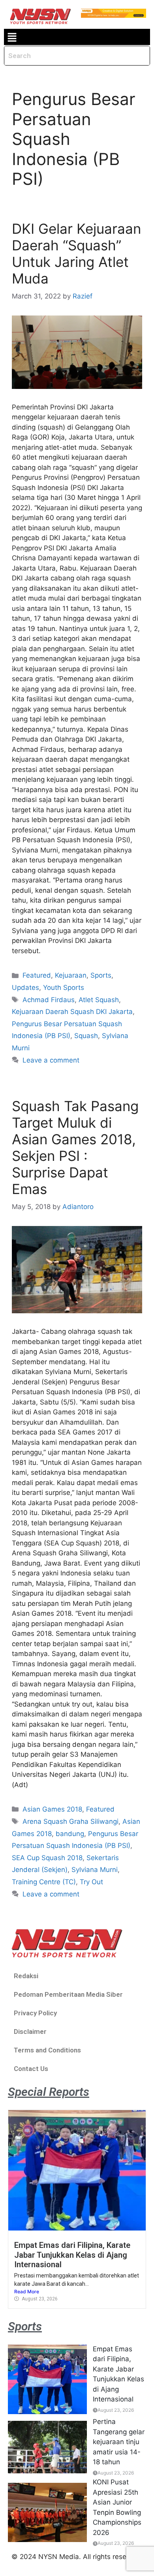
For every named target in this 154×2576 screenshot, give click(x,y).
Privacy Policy (35, 2013)
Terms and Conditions (47, 2050)
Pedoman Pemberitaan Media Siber (68, 1994)
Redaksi (26, 1976)
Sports (101, 975)
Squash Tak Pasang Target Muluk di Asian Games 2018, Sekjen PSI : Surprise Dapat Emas (75, 1147)
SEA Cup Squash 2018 (47, 1858)
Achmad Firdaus (49, 1000)
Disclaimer (30, 2032)
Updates (25, 988)
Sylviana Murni (95, 1870)
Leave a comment (51, 1060)
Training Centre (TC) (44, 1882)
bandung (70, 1834)
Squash (86, 1036)
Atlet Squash (99, 1000)
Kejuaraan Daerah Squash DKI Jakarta (72, 1012)
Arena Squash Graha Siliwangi (70, 1821)
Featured (37, 975)
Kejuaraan (71, 975)
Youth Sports (64, 988)
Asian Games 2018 (52, 1809)
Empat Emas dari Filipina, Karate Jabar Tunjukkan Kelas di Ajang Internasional (72, 2255)
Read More (27, 2292)
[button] (12, 37)
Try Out (91, 1882)
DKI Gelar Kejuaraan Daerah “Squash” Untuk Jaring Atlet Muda (76, 253)
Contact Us (31, 2069)
